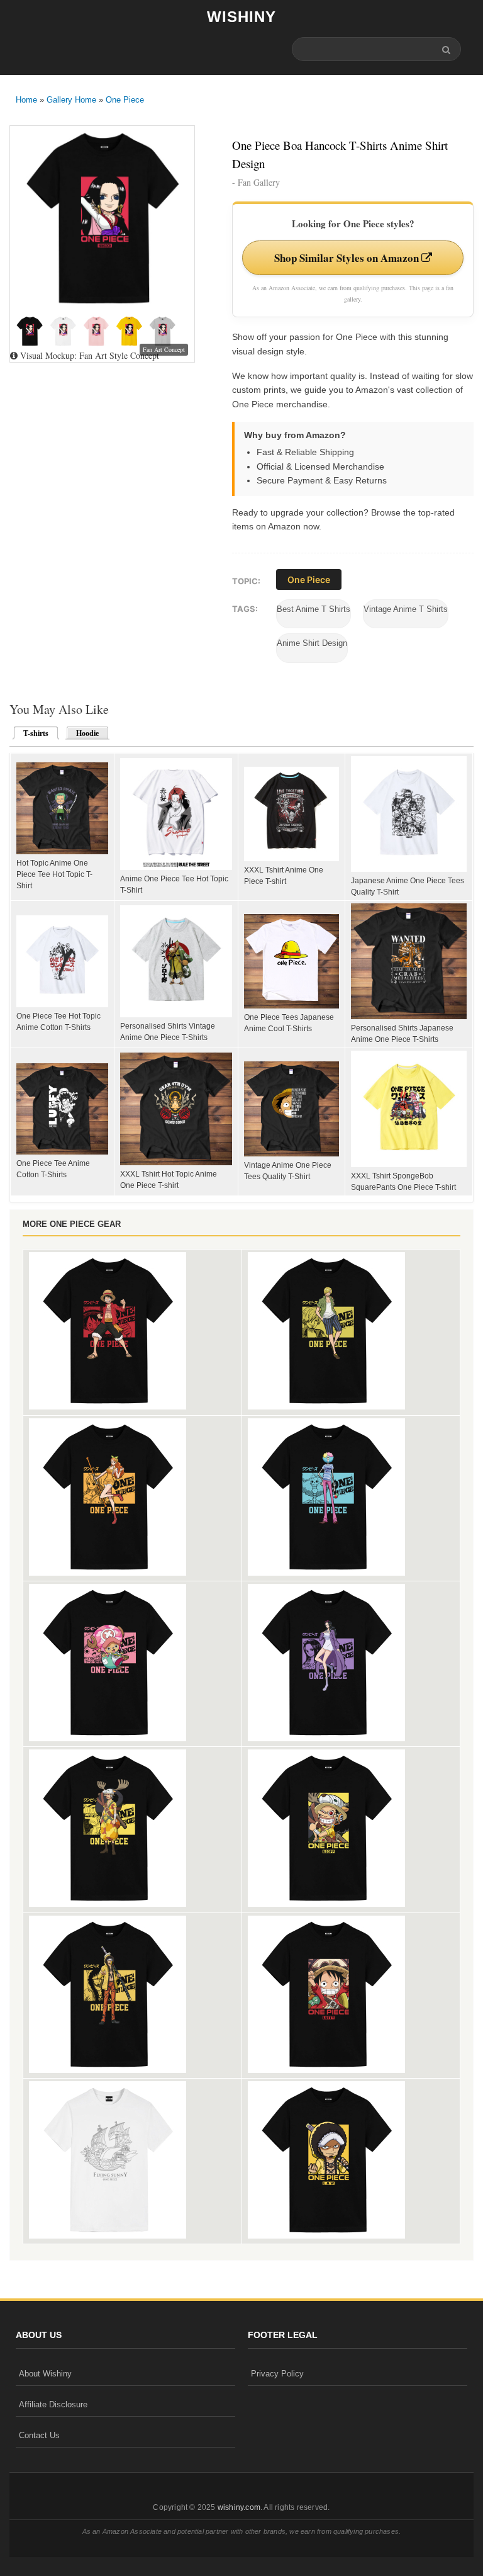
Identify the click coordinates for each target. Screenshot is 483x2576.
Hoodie (87, 733)
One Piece (125, 100)
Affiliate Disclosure (53, 2404)
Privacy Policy (277, 2374)
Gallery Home (71, 100)
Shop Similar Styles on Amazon (348, 258)
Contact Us (39, 2435)
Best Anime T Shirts (314, 609)
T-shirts (32, 733)
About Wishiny (45, 2374)
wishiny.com (239, 2507)
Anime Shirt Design (312, 643)
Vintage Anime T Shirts (406, 609)
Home (26, 100)
